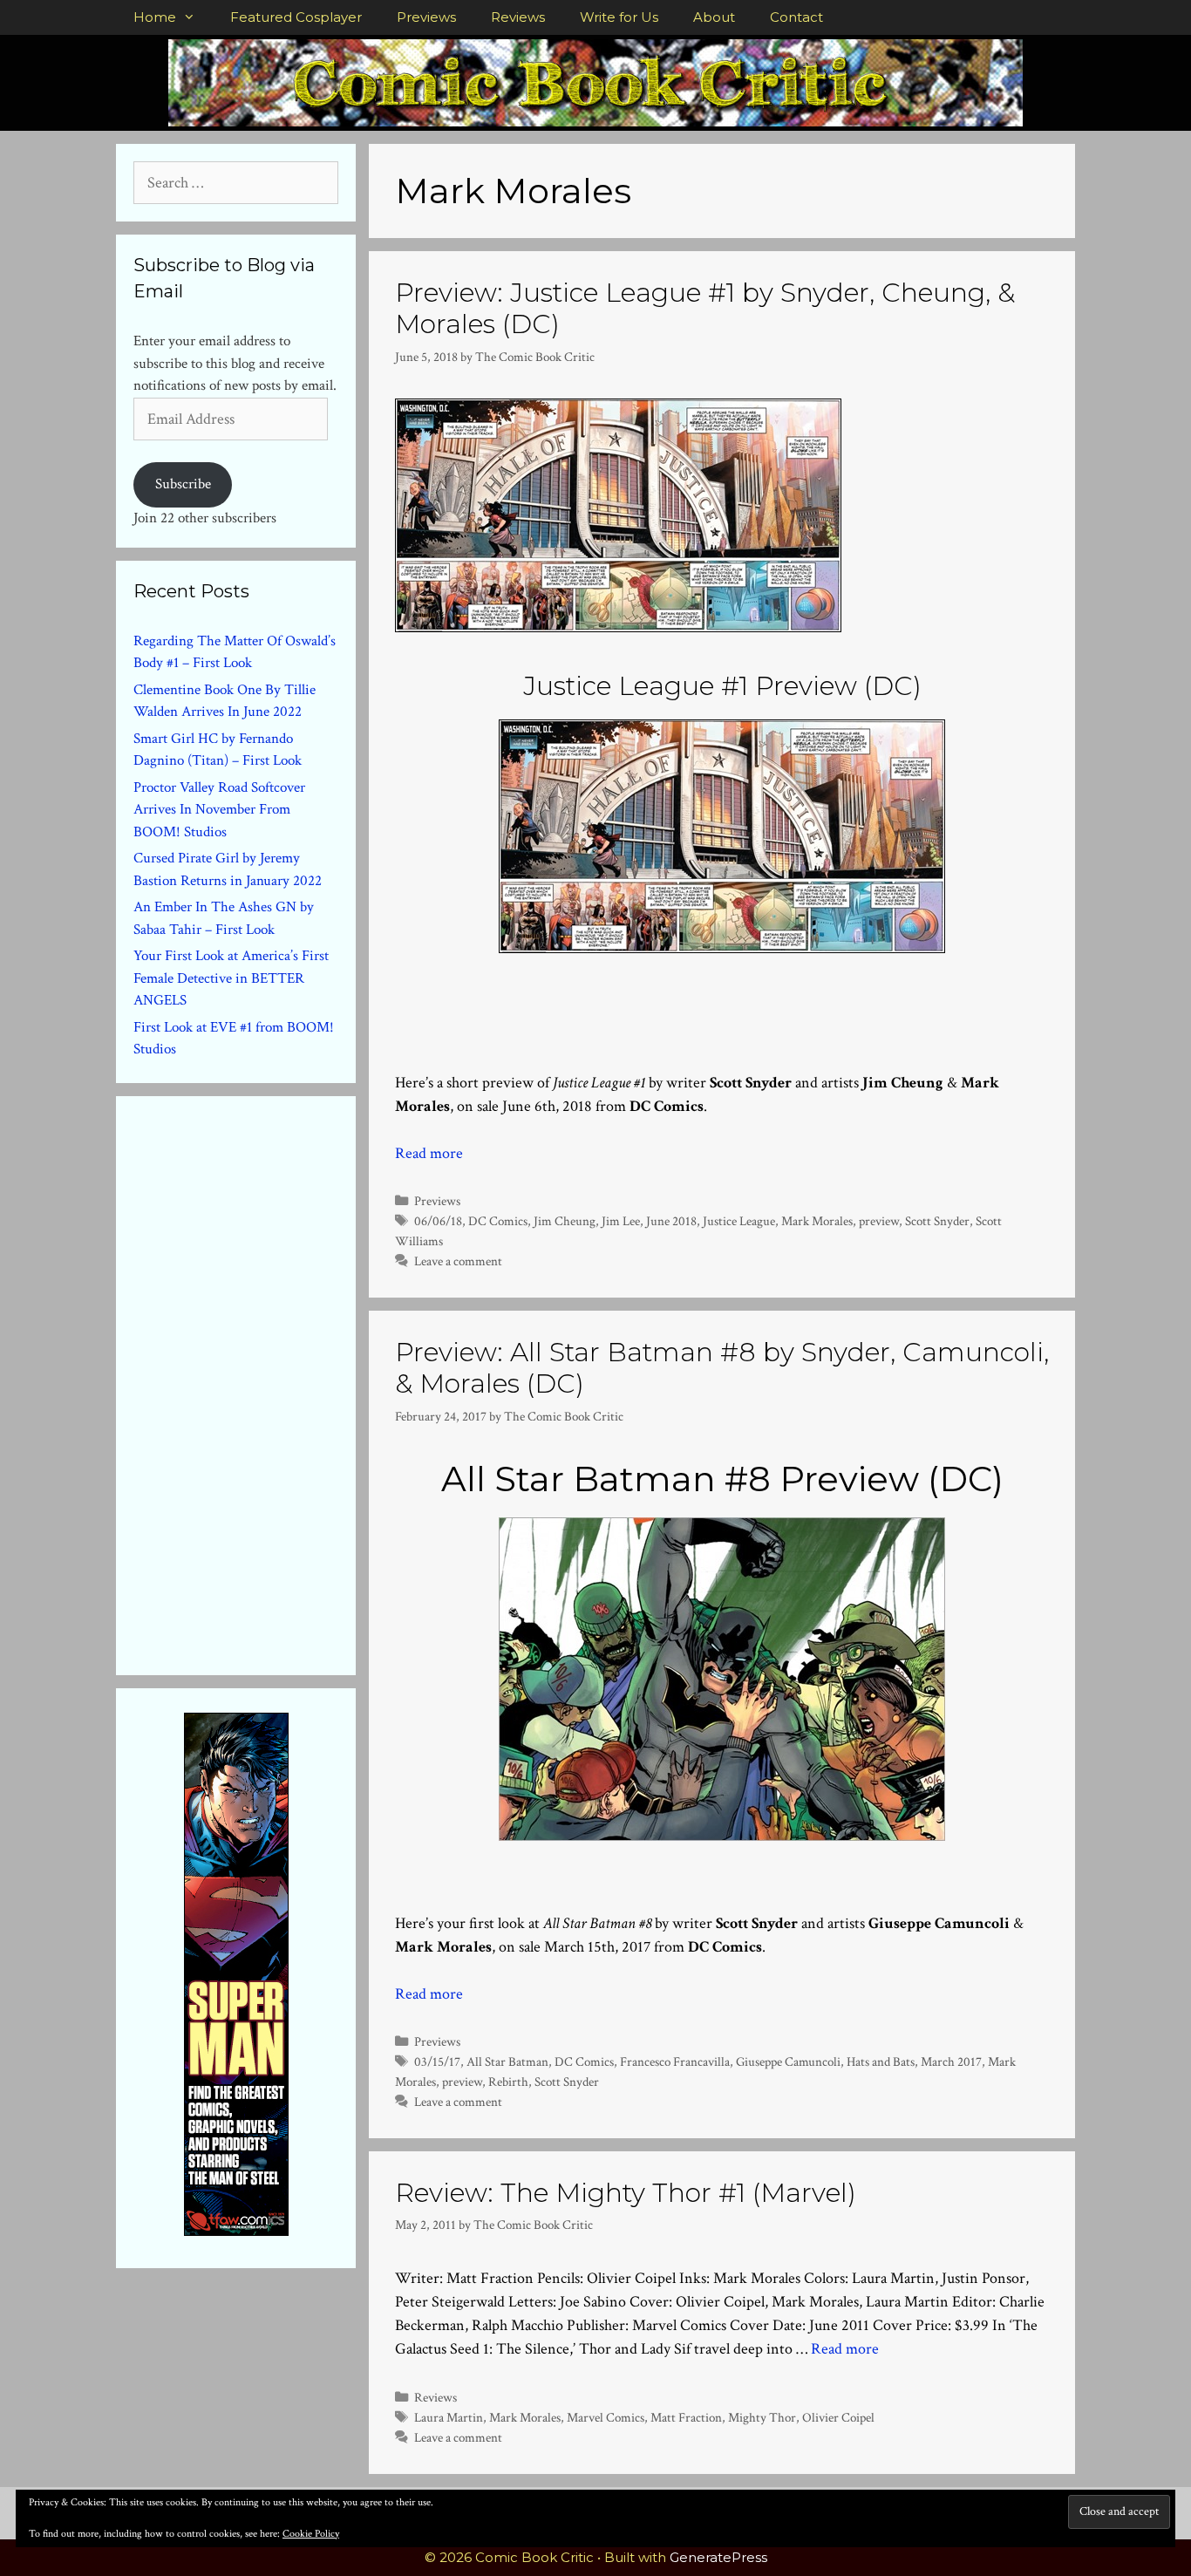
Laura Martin (449, 2417)
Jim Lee (621, 1221)
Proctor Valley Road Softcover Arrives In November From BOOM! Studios (219, 810)
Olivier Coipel (838, 2417)
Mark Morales (817, 1221)
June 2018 (671, 1221)
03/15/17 (437, 2061)
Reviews (518, 17)
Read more (429, 1153)
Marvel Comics (606, 2417)
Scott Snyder (937, 1221)
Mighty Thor (762, 2417)
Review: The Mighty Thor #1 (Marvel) (626, 2193)
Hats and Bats (881, 2061)
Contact (796, 17)
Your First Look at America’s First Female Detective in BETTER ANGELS (231, 978)
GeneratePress (718, 2557)
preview (879, 1221)
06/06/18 (438, 1221)
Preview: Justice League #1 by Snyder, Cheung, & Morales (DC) (705, 308)
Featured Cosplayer (296, 17)
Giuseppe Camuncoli (788, 2061)
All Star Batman (507, 2061)
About (714, 17)
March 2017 (951, 2061)
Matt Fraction (686, 2417)
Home (155, 17)
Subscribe (183, 484)
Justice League (739, 1221)
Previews (426, 17)
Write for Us (619, 17)
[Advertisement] (264, 1382)
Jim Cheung (565, 1221)
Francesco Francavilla (675, 2061)
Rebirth (508, 2082)
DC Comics (498, 1221)
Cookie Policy (311, 2534)
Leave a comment (458, 1261)
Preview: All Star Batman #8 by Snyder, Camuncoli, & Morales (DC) (722, 1368)
